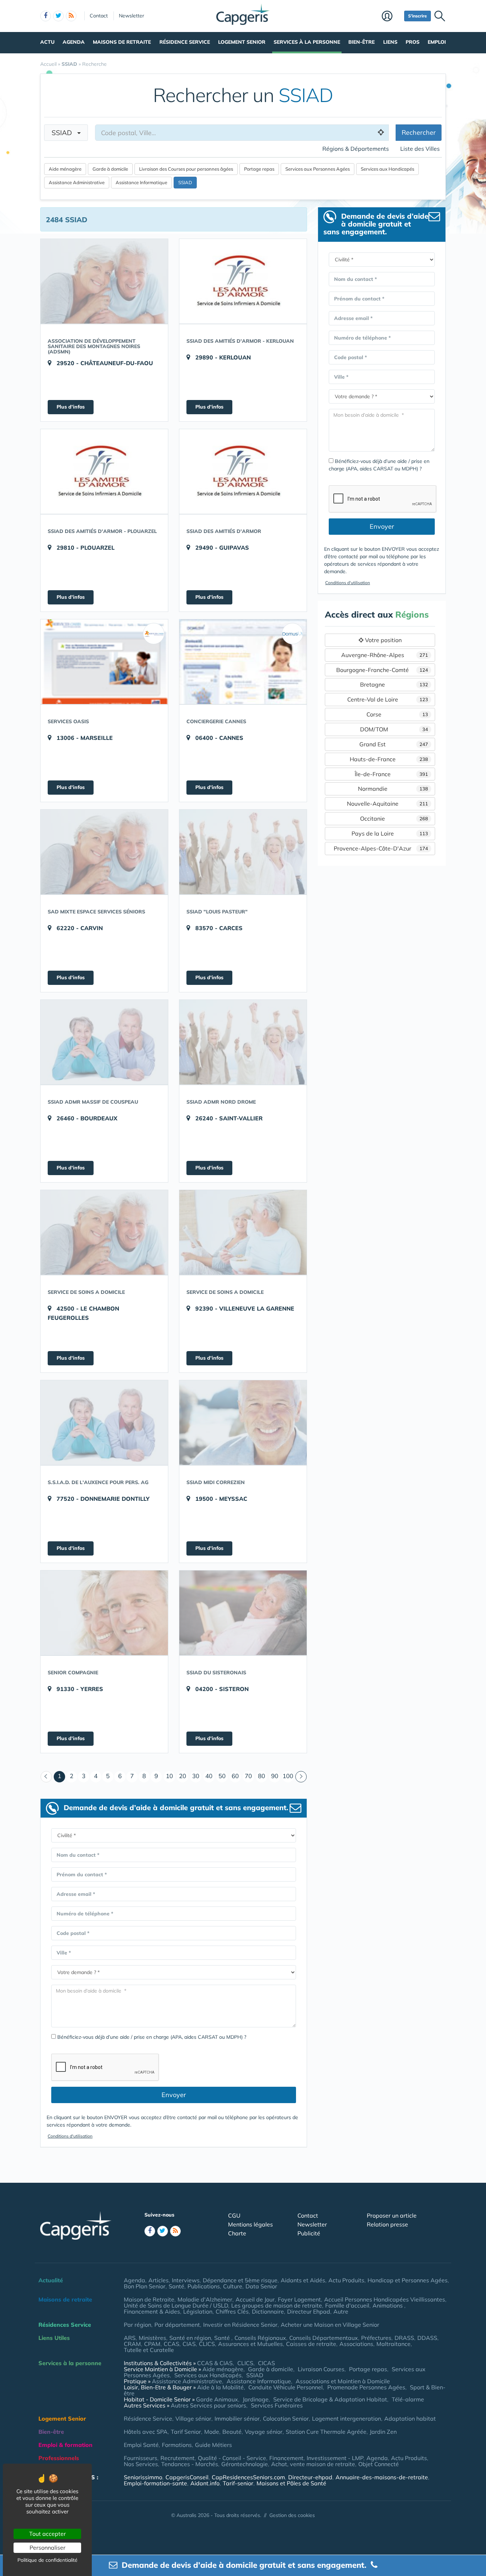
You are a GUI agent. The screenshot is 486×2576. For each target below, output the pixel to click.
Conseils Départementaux (324, 2338)
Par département (177, 2325)
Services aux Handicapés (387, 169)
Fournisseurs (141, 2458)
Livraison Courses (321, 2369)
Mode (212, 2432)
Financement (286, 2458)
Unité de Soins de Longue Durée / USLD (176, 2305)
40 (209, 1776)
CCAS (171, 2344)
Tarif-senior (238, 2483)
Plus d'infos (71, 407)
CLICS (207, 2344)
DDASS (427, 2338)
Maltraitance (393, 2344)
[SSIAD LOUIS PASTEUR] (243, 852)
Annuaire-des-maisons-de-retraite (382, 2477)
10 (169, 1776)
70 (248, 1776)
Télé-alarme (408, 2399)
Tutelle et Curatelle (149, 2350)
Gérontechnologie (245, 2464)
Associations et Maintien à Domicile (343, 2381)
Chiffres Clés (232, 2311)
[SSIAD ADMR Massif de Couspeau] (104, 1042)
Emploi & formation (65, 2445)
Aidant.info (205, 2483)
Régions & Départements (356, 149)
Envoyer (174, 2095)
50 (222, 1776)
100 (288, 1776)
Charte (237, 2233)
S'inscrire (418, 16)
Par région (138, 2325)
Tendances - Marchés (190, 2464)
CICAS (266, 2363)
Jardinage (256, 2399)
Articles (159, 2280)
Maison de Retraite (149, 2299)
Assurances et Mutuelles (250, 2344)
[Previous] (46, 1777)
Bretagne (394, 684)
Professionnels (59, 2458)
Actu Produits (346, 2280)
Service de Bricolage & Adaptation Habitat (330, 2399)
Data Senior (261, 2286)
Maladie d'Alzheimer (205, 2299)
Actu (47, 42)
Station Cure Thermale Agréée (326, 2432)
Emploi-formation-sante (155, 2483)
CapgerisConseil (187, 2477)
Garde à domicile (110, 169)
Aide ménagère (65, 169)
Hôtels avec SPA (146, 2432)
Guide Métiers (213, 2445)
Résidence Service (185, 42)
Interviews (186, 2280)
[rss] (71, 16)
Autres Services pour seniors (208, 2405)
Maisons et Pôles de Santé (291, 2483)
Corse (397, 714)
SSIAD (64, 133)
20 (183, 1776)
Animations (388, 2305)
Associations (356, 2344)
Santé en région (190, 2338)
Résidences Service (65, 2325)
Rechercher (419, 132)
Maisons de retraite (122, 42)
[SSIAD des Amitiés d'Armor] (243, 471)
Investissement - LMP (335, 2458)
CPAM (152, 2344)
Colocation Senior (286, 2418)
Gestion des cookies (292, 2515)
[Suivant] (301, 1777)
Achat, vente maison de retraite (313, 2464)
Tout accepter (47, 2534)
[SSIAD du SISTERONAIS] (243, 1613)
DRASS (404, 2338)
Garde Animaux (217, 2399)
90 (275, 1776)
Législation (198, 2311)
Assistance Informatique (141, 182)
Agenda (74, 42)
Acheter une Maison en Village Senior (330, 2325)
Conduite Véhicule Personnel (286, 2387)
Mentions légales (250, 2224)
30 (196, 1776)
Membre (391, 17)
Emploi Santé (141, 2445)
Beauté (232, 2432)
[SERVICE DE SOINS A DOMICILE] (104, 1232)
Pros (413, 42)
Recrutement (178, 2458)
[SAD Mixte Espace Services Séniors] (104, 852)
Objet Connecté (379, 2464)
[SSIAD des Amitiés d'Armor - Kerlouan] (243, 281)
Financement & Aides (152, 2311)
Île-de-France (392, 774)
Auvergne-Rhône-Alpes (385, 655)
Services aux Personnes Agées (318, 169)
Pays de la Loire (390, 833)
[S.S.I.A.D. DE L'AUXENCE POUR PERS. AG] (104, 1423)
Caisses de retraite (311, 2344)
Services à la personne (307, 42)
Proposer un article (392, 2215)
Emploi (437, 42)
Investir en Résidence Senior (240, 2325)
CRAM (132, 2344)
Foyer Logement (299, 2299)
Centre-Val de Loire (388, 699)
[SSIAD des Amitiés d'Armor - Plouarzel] (104, 471)
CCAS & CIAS (215, 2363)
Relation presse (387, 2224)
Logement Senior (242, 42)
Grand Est (394, 744)
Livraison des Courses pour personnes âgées (186, 169)
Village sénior (193, 2418)
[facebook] (46, 16)
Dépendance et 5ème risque (240, 2280)
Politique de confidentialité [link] (47, 2560)
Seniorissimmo (143, 2477)
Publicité (309, 2233)
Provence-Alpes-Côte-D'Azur (381, 848)
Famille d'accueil (347, 2305)
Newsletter (131, 16)
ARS (130, 2338)
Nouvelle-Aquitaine (388, 804)
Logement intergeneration (347, 2418)
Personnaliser (47, 2548)
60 (235, 1776)
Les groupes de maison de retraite (277, 2305)
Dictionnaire (268, 2311)
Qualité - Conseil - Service (232, 2458)
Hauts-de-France (389, 759)
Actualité (51, 2280)
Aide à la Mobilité (220, 2387)
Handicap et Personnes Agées (408, 2280)
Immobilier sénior (237, 2418)
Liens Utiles (54, 2338)
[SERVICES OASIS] (104, 662)
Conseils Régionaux (260, 2338)
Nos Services (141, 2464)
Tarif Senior (186, 2432)
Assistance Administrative (77, 182)
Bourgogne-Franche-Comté (382, 670)
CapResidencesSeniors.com (248, 2477)
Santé (176, 2286)
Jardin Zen (383, 2432)
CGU (234, 2215)
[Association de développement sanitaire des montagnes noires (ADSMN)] (104, 281)
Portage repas (259, 169)
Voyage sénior (264, 2432)
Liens (390, 42)
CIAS (189, 2344)
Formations (177, 2445)
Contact (99, 16)
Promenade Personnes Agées (366, 2387)
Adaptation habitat (410, 2418)
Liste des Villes (420, 149)
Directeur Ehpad (309, 2311)
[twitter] (58, 16)
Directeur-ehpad (310, 2477)
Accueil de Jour (255, 2299)
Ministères (152, 2338)
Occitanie (394, 818)
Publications (204, 2286)
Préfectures (376, 2338)
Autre (341, 2311)
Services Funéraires (277, 2405)
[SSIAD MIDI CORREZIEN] (243, 1423)
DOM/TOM (394, 729)
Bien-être (361, 42)
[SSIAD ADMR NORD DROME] (243, 1042)
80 (262, 1776)
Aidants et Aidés (303, 2280)
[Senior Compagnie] (104, 1613)
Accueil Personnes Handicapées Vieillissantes (385, 2299)
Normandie (393, 789)
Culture (233, 2286)
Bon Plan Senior (145, 2286)
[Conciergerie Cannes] (243, 662)
